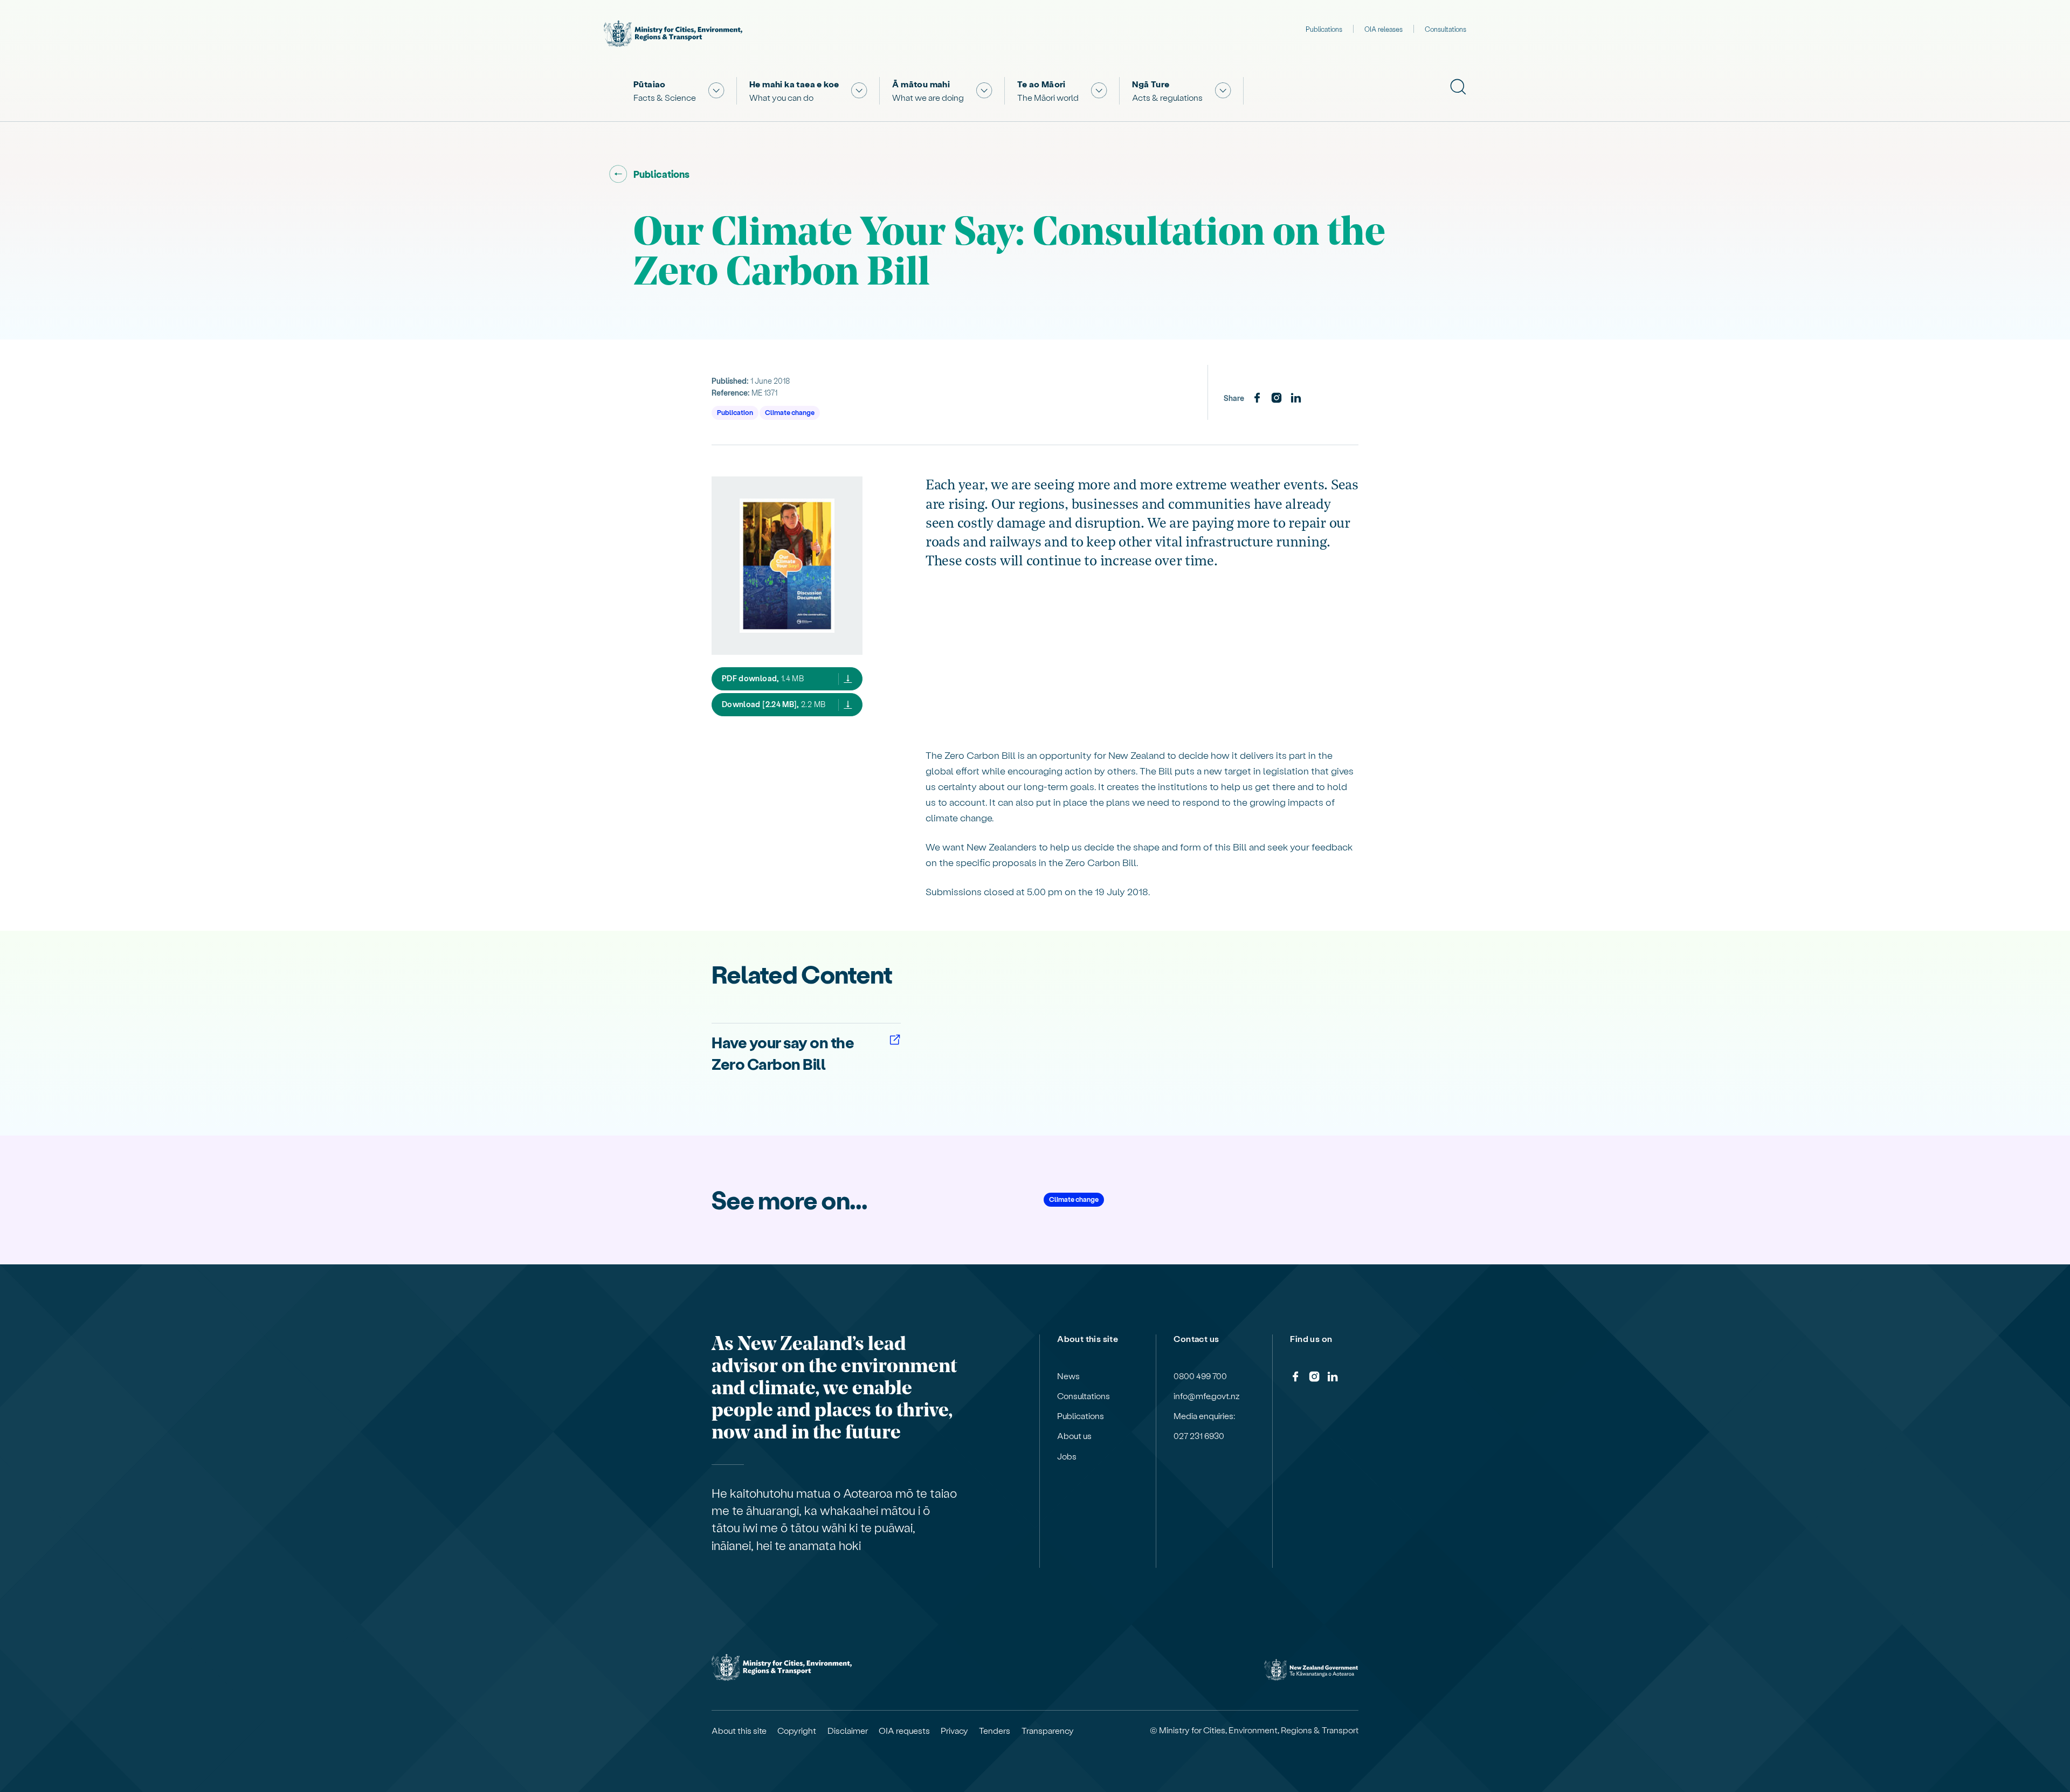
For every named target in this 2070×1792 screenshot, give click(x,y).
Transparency (1048, 1731)
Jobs (1067, 1456)
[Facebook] (1257, 398)
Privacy (954, 1731)
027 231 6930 (1199, 1436)
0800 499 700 (1200, 1376)
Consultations (1445, 29)
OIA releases (1384, 29)
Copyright (797, 1731)
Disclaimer (848, 1731)
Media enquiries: (1204, 1416)
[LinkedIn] (1296, 398)
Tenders (995, 1731)
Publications (1324, 29)
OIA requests (904, 1731)
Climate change (790, 412)
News (1068, 1376)
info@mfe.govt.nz (1207, 1396)
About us (1074, 1436)
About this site (739, 1731)
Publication (735, 412)
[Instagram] (1276, 398)
